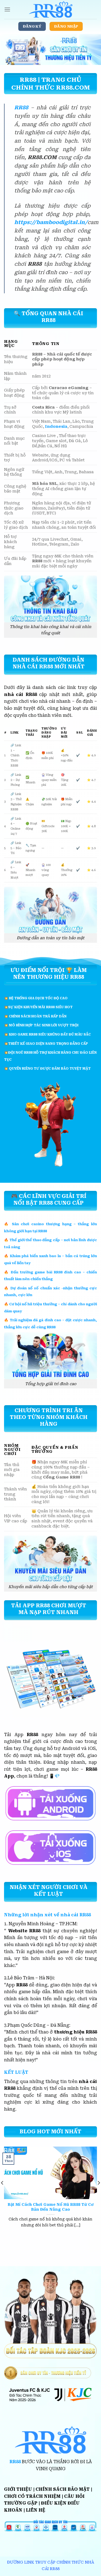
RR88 (21, 108)
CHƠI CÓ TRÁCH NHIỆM (32, 2496)
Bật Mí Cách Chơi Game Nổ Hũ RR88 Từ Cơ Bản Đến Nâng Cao (51, 2207)
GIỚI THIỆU (18, 2489)
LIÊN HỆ (36, 2510)
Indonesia (56, 427)
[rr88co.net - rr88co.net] (51, 9)
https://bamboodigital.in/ (51, 222)
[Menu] (7, 9)
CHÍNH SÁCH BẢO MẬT (63, 2489)
